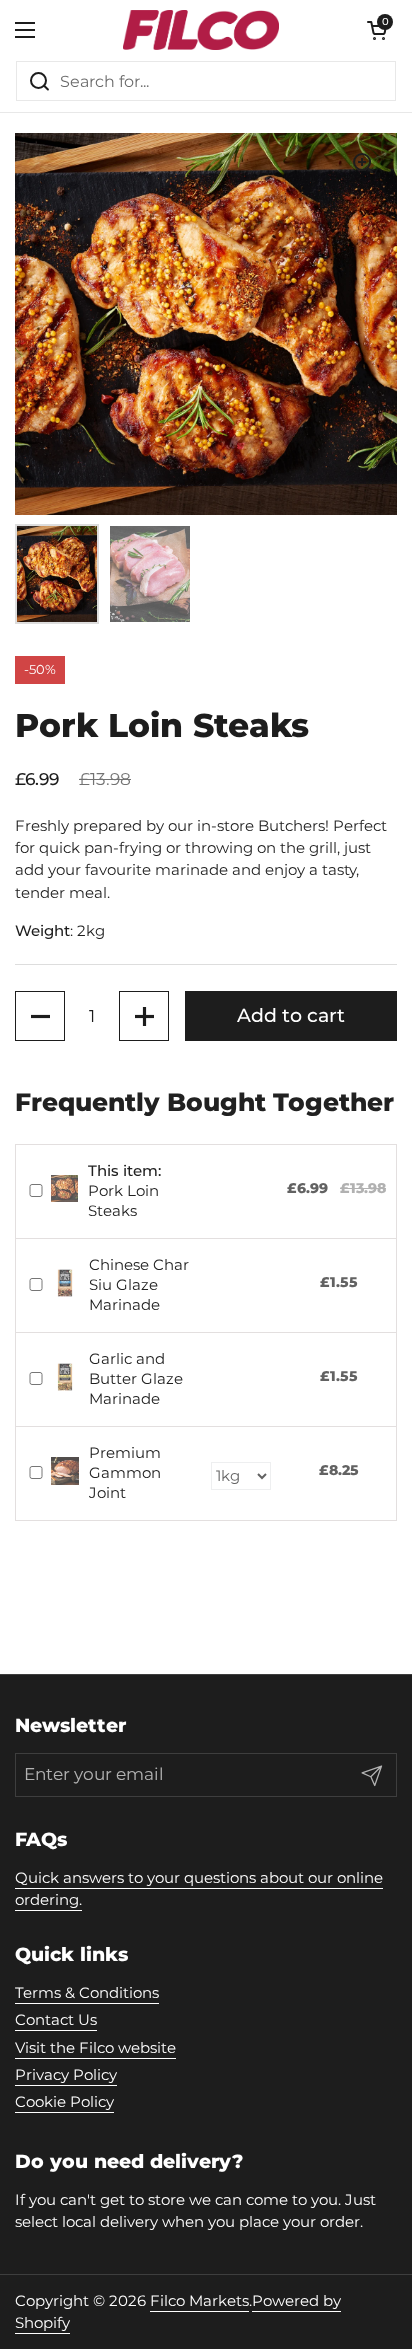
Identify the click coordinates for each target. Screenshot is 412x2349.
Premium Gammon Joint (125, 1473)
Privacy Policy (66, 2075)
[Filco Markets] (201, 30)
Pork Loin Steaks (124, 1191)
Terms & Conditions (87, 1993)
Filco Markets (199, 2301)
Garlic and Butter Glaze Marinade (136, 1379)
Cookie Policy (64, 2102)
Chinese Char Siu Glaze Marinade (139, 1285)
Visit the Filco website (95, 2048)
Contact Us (56, 2020)
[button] (40, 1016)
